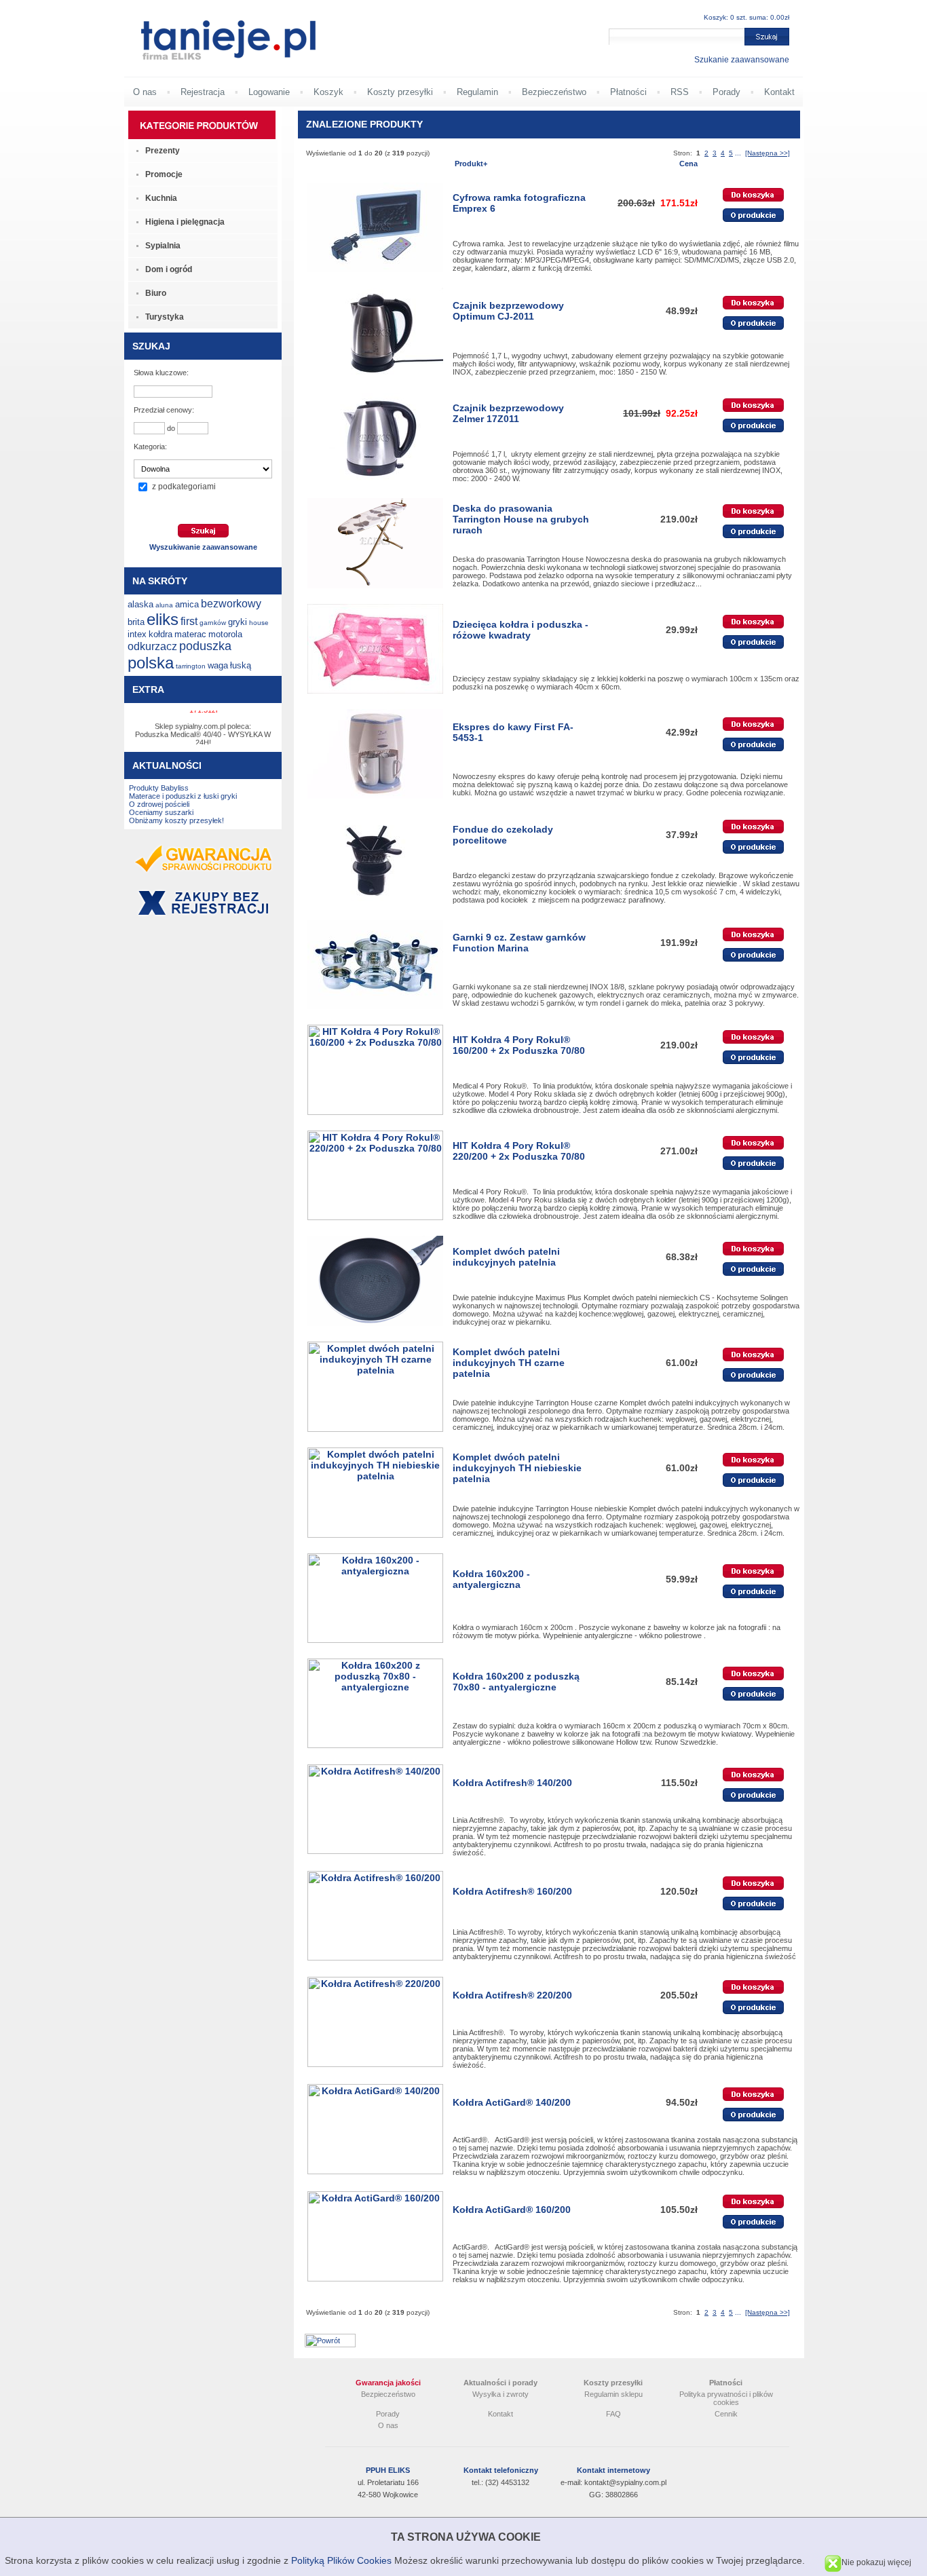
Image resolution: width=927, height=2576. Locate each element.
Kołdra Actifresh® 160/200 (512, 1891)
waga (218, 665)
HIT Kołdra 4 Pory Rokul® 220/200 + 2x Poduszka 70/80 (519, 1151)
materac (190, 634)
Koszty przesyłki (400, 92)
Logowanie (269, 92)
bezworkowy (231, 604)
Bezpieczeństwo (554, 92)
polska (151, 663)
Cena (688, 164)
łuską (241, 665)
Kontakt (779, 92)
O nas (145, 92)
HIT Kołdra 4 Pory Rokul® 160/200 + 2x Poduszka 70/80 (519, 1045)
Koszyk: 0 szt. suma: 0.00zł (746, 17)
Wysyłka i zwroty (500, 2394)
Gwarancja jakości (388, 2383)
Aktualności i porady (500, 2383)
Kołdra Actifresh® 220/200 (512, 1995)
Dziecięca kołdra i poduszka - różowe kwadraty (521, 630)
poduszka (205, 646)
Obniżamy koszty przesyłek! (176, 820)
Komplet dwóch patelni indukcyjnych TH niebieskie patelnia (517, 1468)
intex (137, 634)
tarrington (191, 666)
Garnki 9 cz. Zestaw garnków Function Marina (519, 943)
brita (136, 622)
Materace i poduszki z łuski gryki (183, 796)
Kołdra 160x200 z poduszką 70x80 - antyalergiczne (516, 1682)
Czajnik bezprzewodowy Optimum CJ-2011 (508, 311)
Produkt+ (471, 164)
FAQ (613, 2414)
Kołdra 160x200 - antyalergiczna (491, 1579)
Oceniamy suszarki (161, 812)
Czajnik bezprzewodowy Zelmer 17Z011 (508, 413)
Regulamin (477, 92)
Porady (726, 92)
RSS (680, 92)
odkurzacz (152, 646)
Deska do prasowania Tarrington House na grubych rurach (521, 519)
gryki (238, 622)
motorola (225, 634)
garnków (213, 623)
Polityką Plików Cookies (341, 2560)
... (738, 153)
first (189, 621)
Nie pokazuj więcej (876, 2562)
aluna (164, 605)
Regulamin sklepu (613, 2394)
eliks (163, 619)
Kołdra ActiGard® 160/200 (512, 2210)
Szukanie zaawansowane (742, 60)
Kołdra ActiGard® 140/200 (512, 2102)
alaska (140, 604)
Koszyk (328, 92)
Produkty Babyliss (159, 788)
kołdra (160, 634)
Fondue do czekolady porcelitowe (503, 835)
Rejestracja (203, 92)
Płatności (628, 92)
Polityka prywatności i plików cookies (726, 2398)
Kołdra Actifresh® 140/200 (512, 1783)
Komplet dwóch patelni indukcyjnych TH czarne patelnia (509, 1363)
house (259, 623)
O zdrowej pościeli (159, 804)
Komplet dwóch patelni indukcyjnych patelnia (506, 1257)
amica (187, 604)
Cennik (726, 2414)
